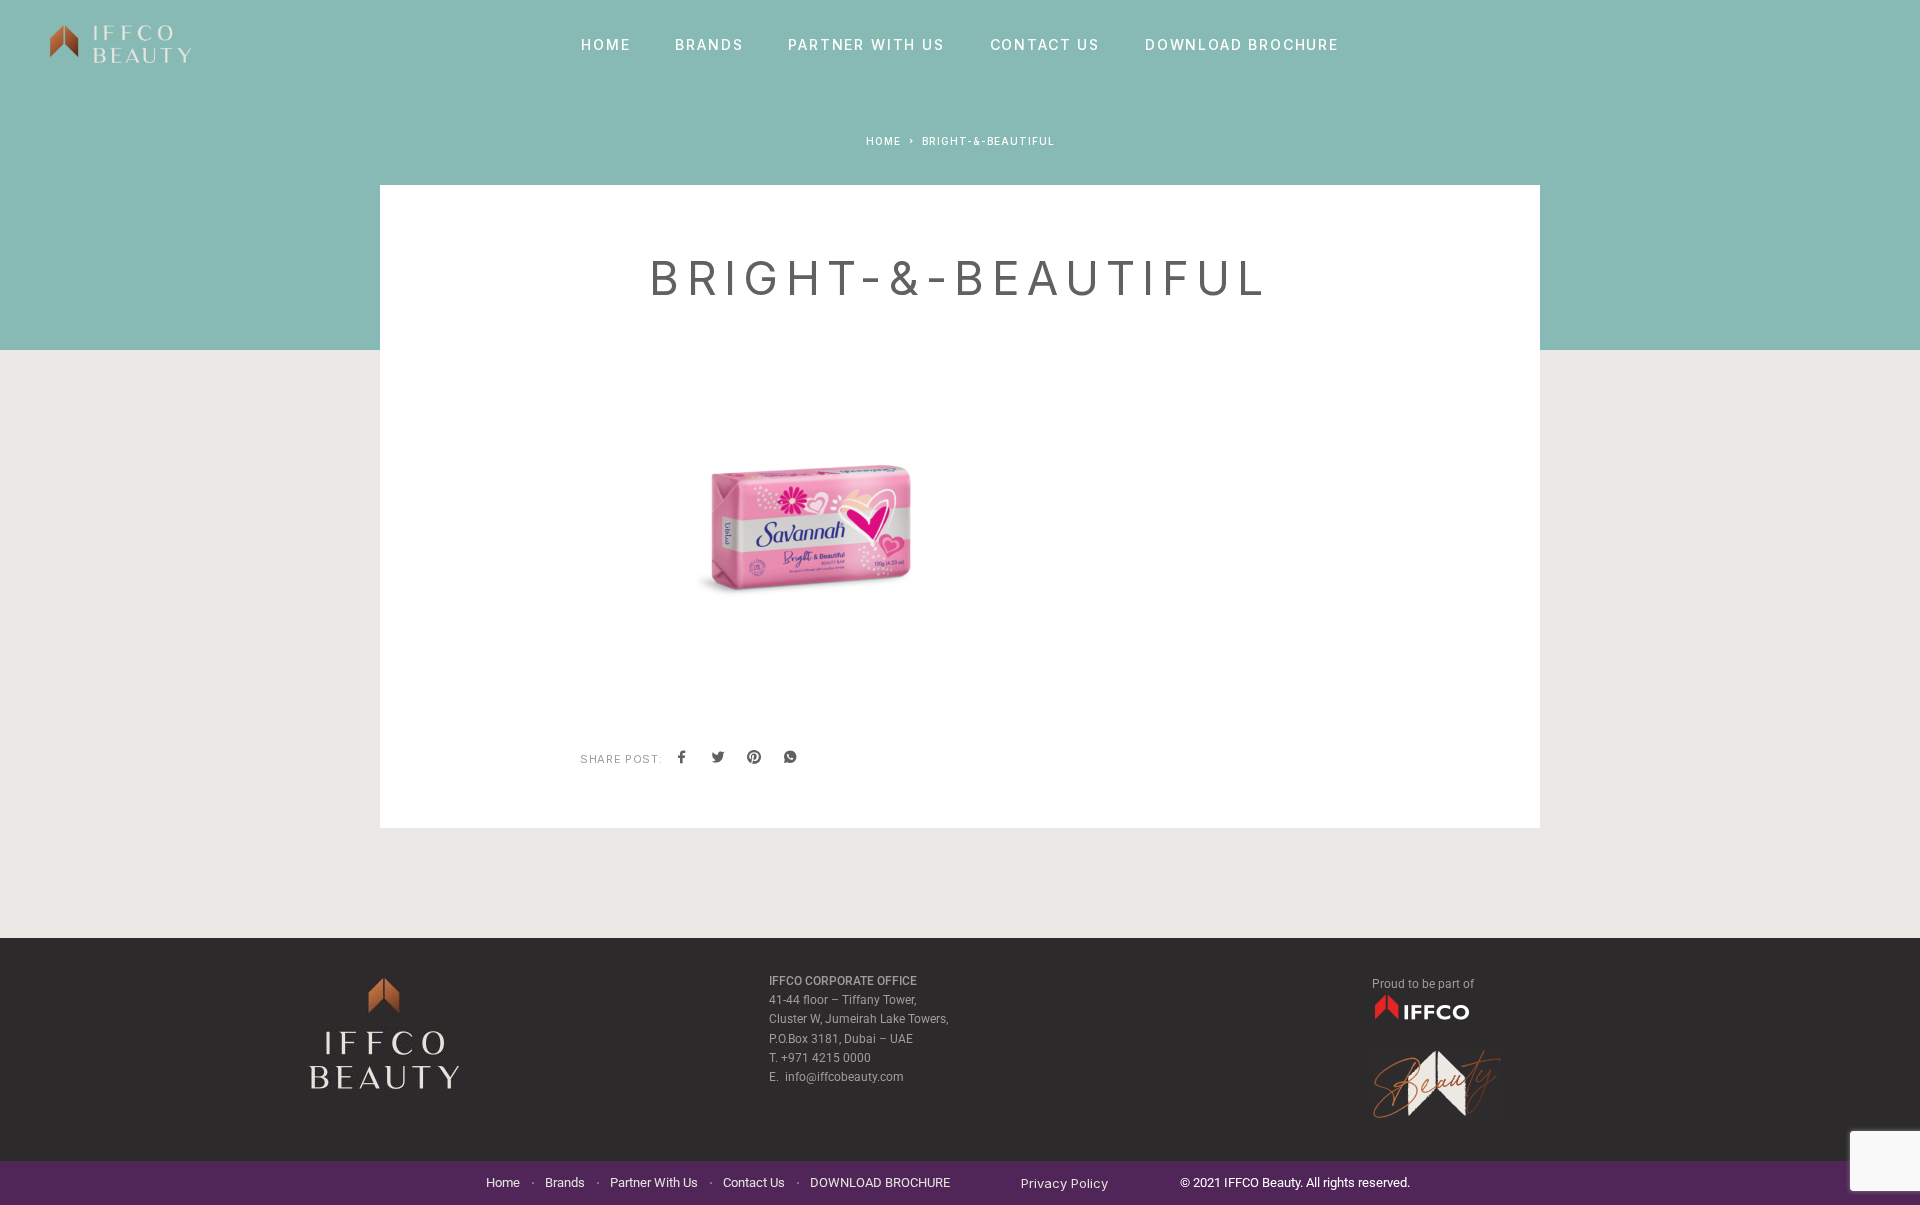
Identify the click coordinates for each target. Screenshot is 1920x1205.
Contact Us (1045, 45)
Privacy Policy (1064, 1183)
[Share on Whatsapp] (790, 759)
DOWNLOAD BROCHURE (1242, 45)
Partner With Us (866, 45)
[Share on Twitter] (718, 759)
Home (605, 45)
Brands (709, 45)
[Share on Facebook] (682, 759)
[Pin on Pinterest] (754, 759)
